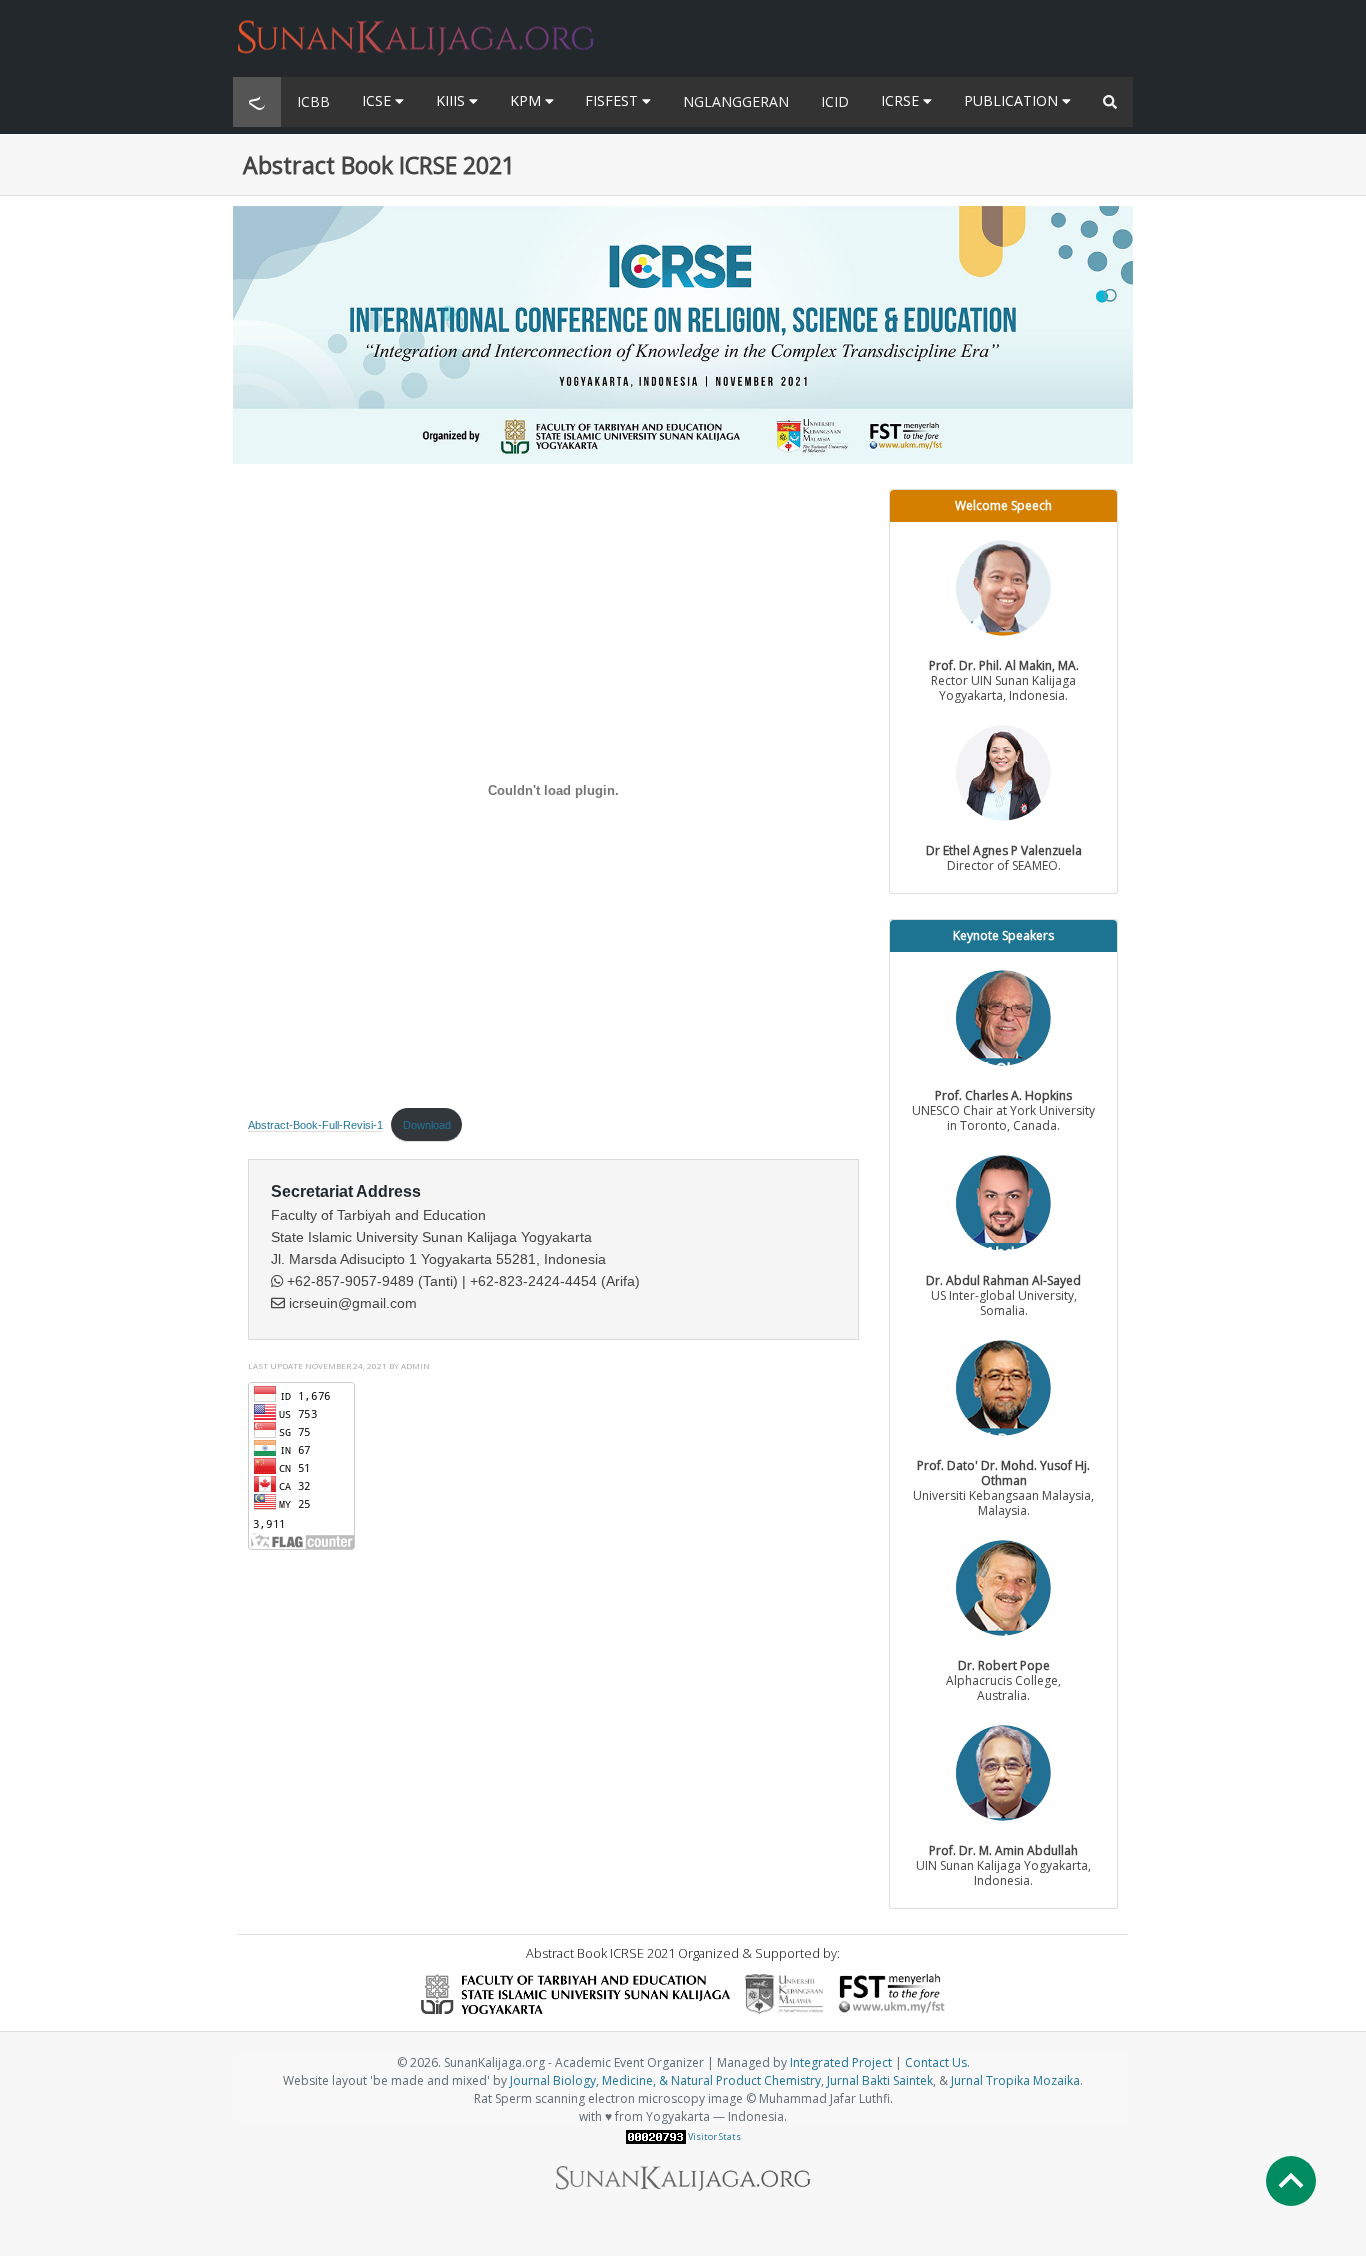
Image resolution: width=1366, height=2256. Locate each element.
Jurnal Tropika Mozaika (1015, 2080)
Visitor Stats (714, 2136)
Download (427, 1125)
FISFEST (613, 100)
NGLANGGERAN (736, 101)
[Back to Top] (1291, 2181)
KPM (527, 100)
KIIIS (452, 100)
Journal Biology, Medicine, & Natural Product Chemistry (665, 2080)
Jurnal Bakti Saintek (880, 2080)
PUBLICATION (1013, 100)
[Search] (1110, 102)
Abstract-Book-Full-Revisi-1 (315, 1125)
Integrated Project (841, 2062)
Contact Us (936, 2062)
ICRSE (902, 100)
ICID (835, 101)
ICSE (378, 100)
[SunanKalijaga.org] (416, 25)
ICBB (313, 101)
